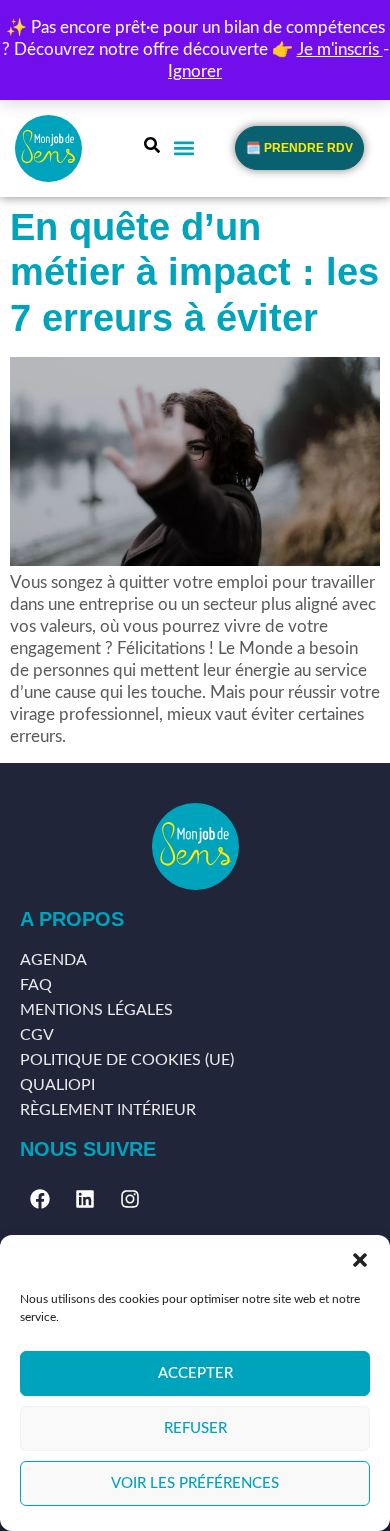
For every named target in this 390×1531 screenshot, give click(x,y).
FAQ (36, 985)
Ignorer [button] (195, 71)
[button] (360, 1260)
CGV (37, 1035)
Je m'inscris (340, 49)
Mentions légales (96, 1010)
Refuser (195, 1428)
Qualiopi (57, 1085)
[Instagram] (130, 1199)
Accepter (195, 1373)
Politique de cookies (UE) (127, 1060)
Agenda (53, 960)
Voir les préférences (195, 1483)
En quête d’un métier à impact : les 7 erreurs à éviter (194, 272)
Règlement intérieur (108, 1110)
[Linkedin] (85, 1199)
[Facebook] (40, 1199)
